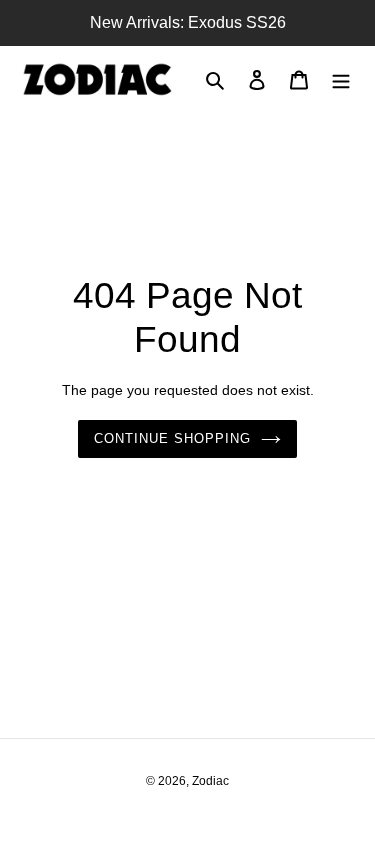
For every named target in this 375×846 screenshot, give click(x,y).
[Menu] (341, 79)
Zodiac (210, 781)
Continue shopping (173, 438)
